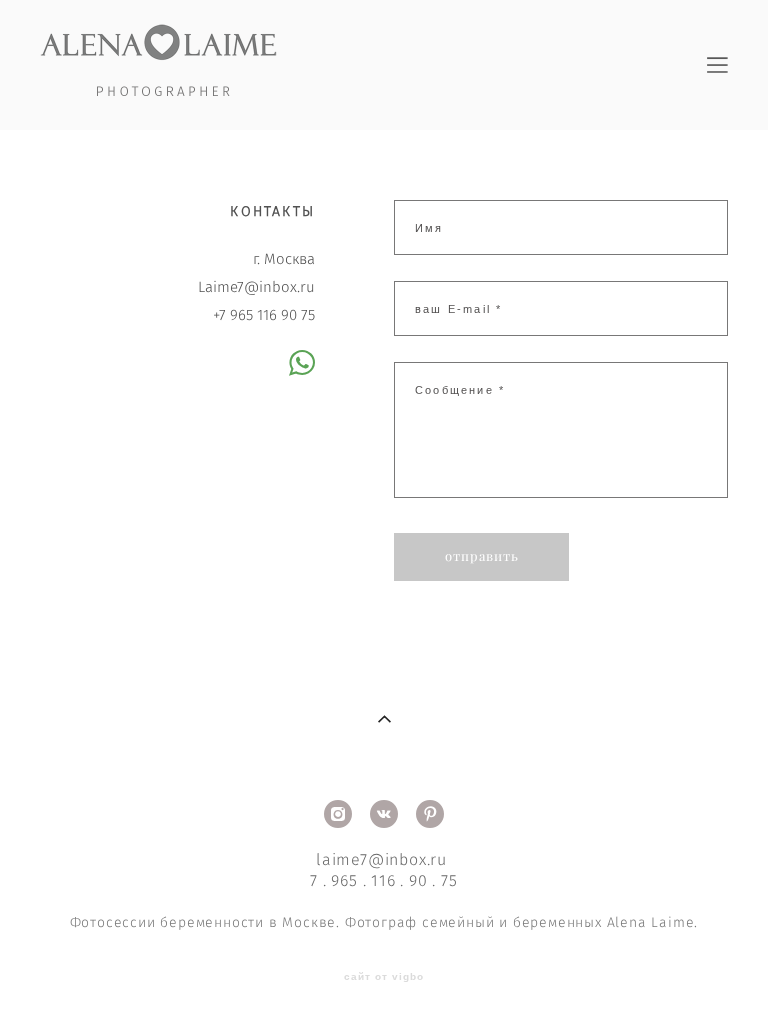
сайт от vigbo (384, 977)
